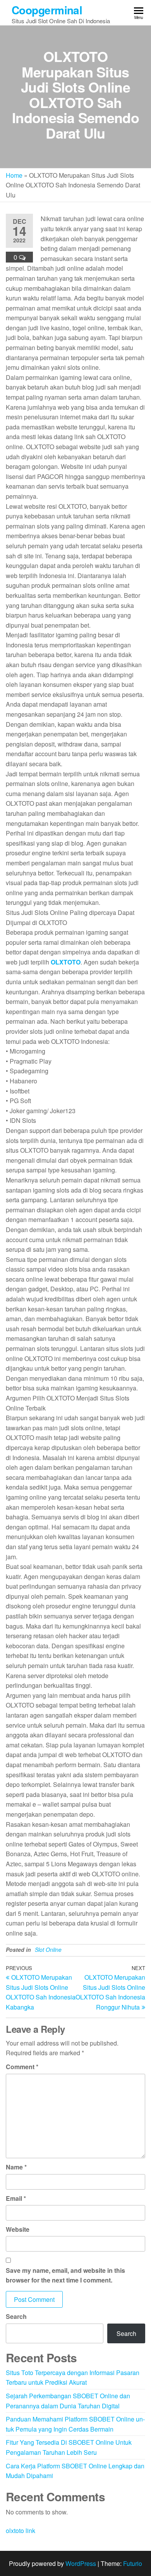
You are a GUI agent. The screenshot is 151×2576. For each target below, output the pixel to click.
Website (18, 2229)
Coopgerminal (47, 10)
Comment (22, 2067)
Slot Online (48, 1950)
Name (16, 2167)
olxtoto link (21, 2531)
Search (16, 2316)
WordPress (81, 2563)
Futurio (133, 2563)
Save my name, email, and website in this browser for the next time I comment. (65, 2275)
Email (16, 2198)
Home (14, 175)
